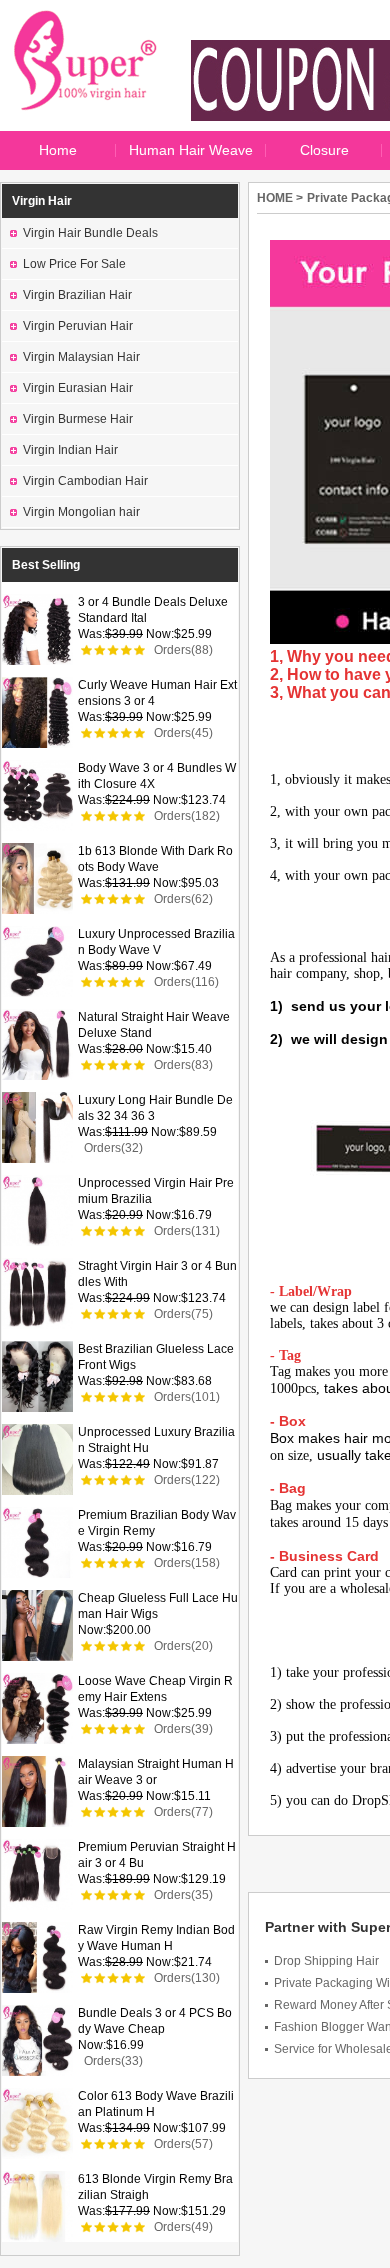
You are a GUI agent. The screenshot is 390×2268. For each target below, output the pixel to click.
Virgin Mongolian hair (81, 512)
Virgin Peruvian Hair (78, 326)
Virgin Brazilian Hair (77, 295)
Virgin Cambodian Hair (85, 481)
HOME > (280, 198)
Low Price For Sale (74, 264)
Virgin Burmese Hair (78, 419)
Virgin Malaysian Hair (81, 357)
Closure (324, 150)
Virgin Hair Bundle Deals (90, 233)
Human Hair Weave (191, 150)
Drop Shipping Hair (326, 1961)
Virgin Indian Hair (70, 450)
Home (58, 150)
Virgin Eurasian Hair (78, 388)
